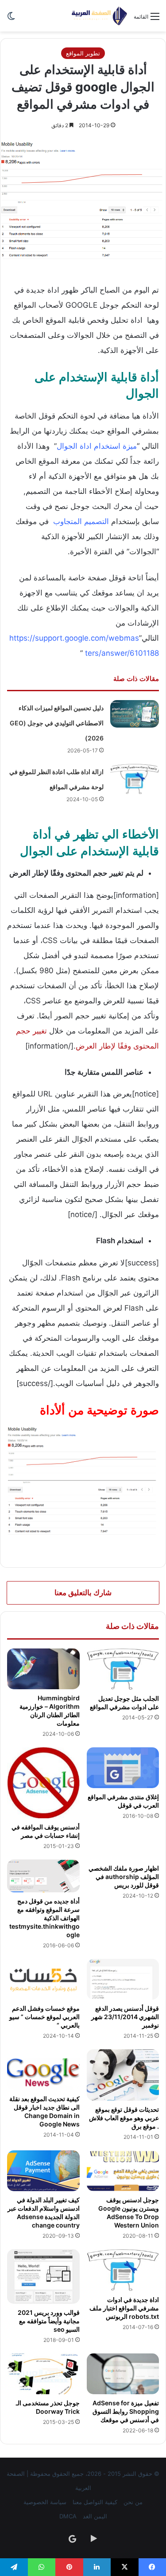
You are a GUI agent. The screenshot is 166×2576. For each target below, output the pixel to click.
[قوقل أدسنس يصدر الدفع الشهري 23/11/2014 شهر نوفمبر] (123, 1979)
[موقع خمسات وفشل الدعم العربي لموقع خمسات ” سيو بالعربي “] (43, 1979)
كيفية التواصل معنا (95, 2502)
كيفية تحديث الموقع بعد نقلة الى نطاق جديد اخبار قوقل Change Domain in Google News (44, 2111)
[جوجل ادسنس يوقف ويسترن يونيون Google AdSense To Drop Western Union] (123, 2171)
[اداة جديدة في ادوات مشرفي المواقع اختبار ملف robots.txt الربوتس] (123, 2270)
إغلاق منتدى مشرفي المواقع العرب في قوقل (123, 1801)
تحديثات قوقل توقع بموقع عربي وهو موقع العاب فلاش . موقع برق (124, 2118)
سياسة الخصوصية (45, 2502)
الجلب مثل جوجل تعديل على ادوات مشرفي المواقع (124, 1703)
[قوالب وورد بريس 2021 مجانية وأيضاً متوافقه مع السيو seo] (43, 2276)
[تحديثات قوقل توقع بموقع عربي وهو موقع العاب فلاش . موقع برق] (123, 2075)
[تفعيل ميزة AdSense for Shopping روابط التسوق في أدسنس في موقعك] (123, 2374)
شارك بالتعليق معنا (83, 1593)
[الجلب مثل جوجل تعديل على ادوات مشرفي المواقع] (123, 1669)
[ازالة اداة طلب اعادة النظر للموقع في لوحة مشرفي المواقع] (135, 779)
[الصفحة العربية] (99, 16)
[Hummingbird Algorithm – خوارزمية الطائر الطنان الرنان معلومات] (43, 1669)
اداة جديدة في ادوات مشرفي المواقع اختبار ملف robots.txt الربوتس (124, 2308)
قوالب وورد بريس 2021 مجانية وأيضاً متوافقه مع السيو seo (49, 2321)
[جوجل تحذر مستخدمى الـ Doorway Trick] (43, 2374)
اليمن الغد (95, 2516)
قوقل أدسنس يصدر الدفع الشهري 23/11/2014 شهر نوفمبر (125, 2017)
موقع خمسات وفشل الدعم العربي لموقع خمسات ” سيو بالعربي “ (44, 2017)
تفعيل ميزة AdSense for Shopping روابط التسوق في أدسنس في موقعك (126, 2411)
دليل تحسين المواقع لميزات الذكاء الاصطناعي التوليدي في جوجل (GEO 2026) (57, 723)
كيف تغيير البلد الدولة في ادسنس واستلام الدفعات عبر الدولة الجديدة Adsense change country (44, 2212)
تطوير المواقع (83, 53)
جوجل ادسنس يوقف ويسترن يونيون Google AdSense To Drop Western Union (129, 2212)
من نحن (133, 2502)
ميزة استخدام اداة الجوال (97, 446)
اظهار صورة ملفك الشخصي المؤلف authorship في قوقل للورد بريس (124, 1877)
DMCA (68, 2516)
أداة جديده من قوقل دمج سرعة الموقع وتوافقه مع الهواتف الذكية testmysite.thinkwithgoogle (44, 1918)
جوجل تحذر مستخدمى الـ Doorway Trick (48, 2407)
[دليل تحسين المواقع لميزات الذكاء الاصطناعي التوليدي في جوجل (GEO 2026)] (135, 714)
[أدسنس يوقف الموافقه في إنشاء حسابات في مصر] (43, 1783)
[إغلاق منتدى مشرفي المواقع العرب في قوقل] (123, 1768)
